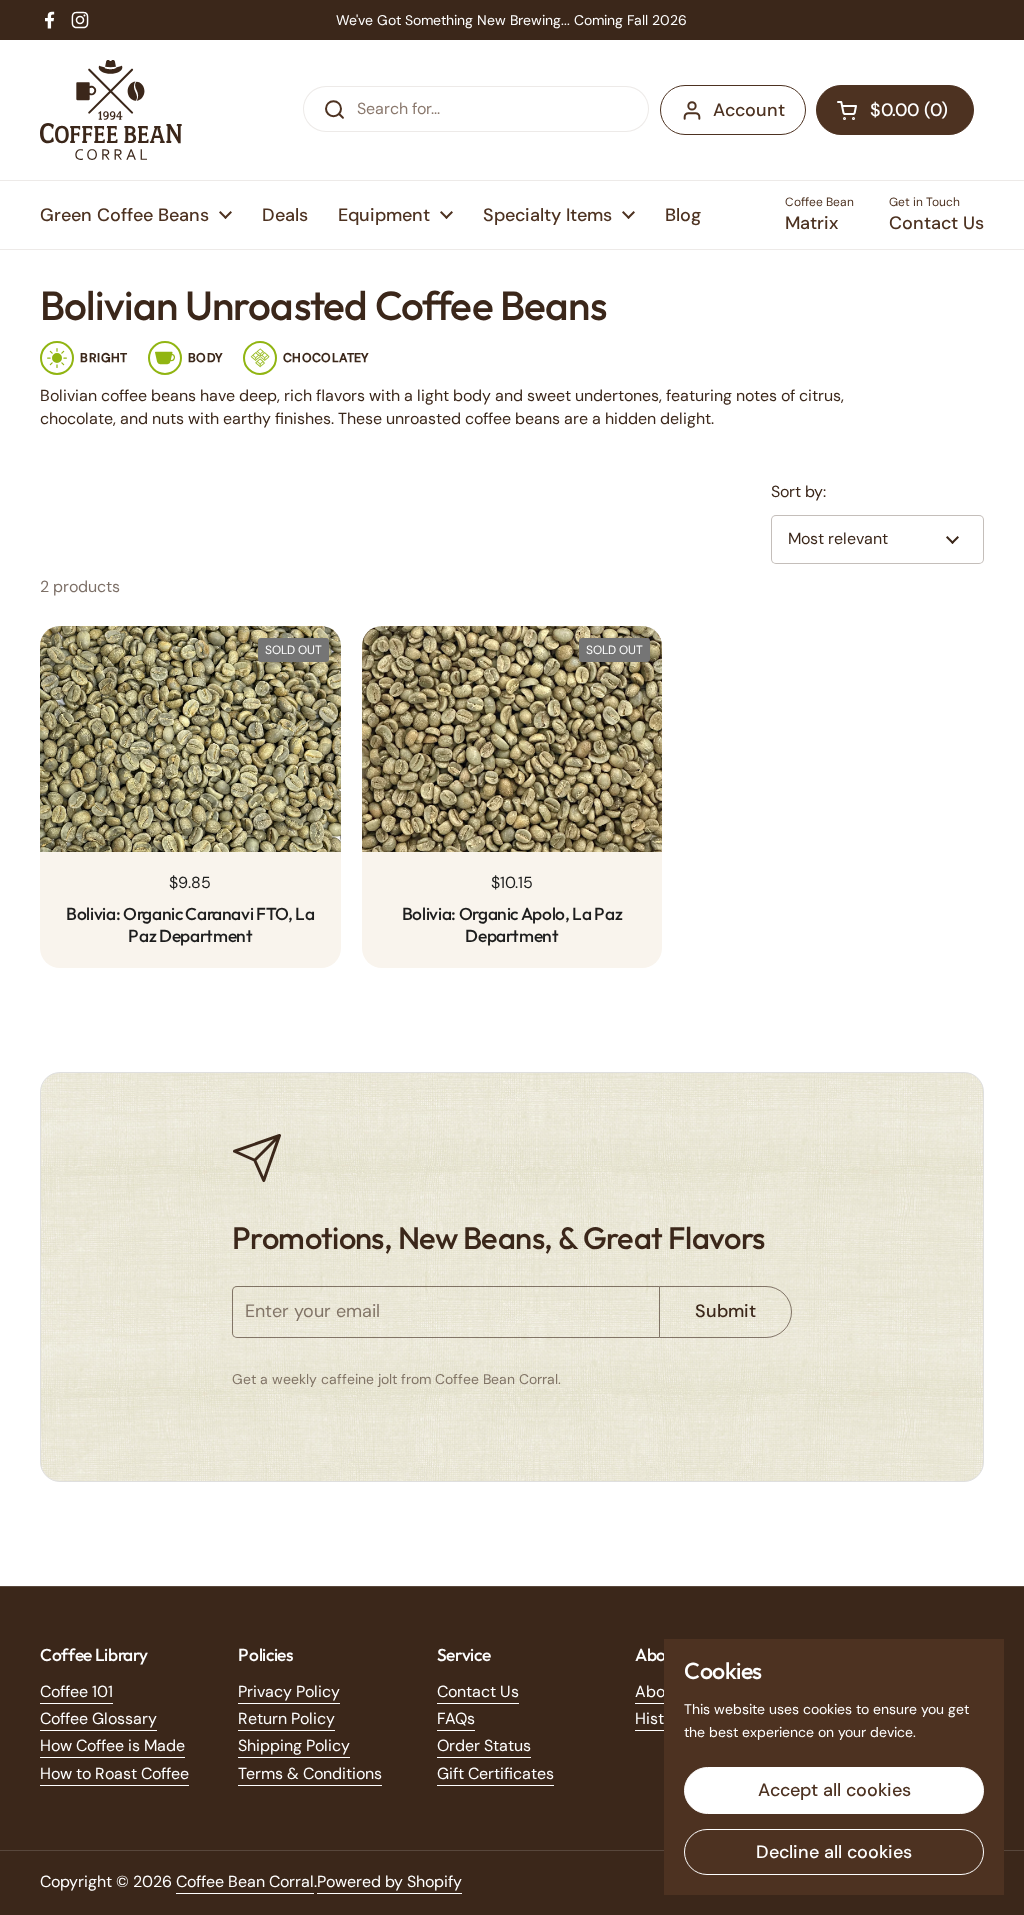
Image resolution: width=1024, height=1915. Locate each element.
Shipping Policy (294, 1745)
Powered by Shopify (389, 1881)
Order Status (484, 1745)
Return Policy (286, 1718)
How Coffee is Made (112, 1745)
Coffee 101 (76, 1691)
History (661, 1718)
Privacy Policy (289, 1691)
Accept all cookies (834, 1790)
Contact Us (478, 1691)
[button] (895, 110)
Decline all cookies (834, 1852)
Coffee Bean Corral (245, 1881)
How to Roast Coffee (114, 1773)
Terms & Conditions (310, 1773)
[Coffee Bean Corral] (111, 110)
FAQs (456, 1718)
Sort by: (798, 491)
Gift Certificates (495, 1773)
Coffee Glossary (98, 1718)
